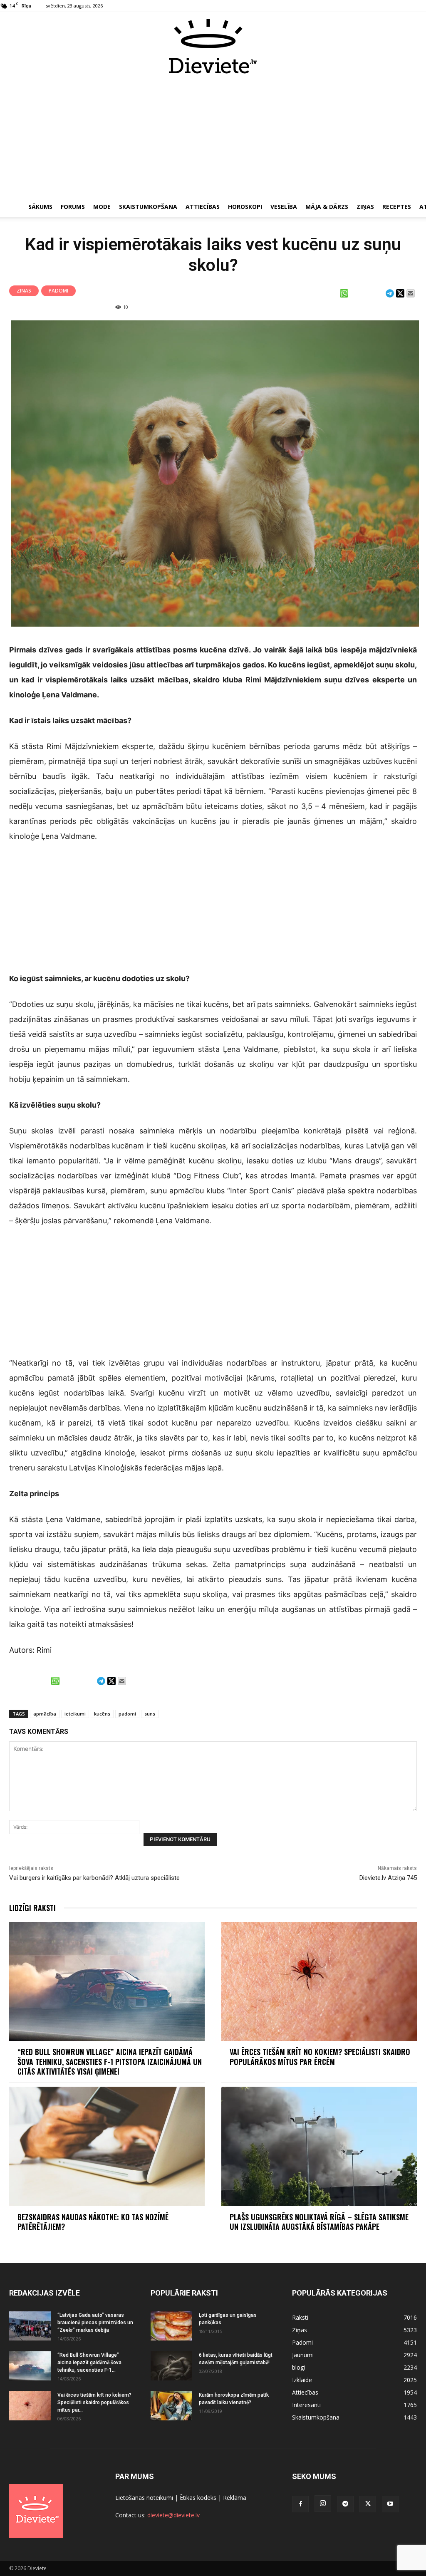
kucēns (102, 1714)
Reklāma (235, 2498)
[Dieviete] (213, 46)
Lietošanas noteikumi (144, 2498)
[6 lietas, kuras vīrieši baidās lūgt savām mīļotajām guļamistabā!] (171, 2366)
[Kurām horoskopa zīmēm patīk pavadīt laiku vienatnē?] (171, 2406)
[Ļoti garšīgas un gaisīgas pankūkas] (171, 2326)
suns (150, 1714)
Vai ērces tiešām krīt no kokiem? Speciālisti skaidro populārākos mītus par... (94, 2402)
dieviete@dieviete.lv (173, 2515)
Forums (73, 207)
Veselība (284, 207)
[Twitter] (368, 2504)
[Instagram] (323, 2504)
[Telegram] (345, 2504)
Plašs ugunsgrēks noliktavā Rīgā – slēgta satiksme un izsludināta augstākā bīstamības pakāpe (319, 2222)
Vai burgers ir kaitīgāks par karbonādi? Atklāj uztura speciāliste (94, 1878)
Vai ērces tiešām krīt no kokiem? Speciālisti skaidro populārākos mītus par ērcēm (320, 2057)
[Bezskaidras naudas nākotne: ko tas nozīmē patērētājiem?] (107, 2146)
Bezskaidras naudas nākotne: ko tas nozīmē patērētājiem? (93, 2222)
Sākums (40, 207)
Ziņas (365, 207)
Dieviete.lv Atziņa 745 (388, 1878)
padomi (127, 1714)
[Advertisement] (213, 136)
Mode (102, 207)
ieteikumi (75, 1714)
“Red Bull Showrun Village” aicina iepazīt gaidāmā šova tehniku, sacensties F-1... (89, 2363)
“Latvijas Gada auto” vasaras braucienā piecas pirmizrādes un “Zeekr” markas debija (95, 2323)
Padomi (58, 291)
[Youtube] (390, 2504)
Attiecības (203, 207)
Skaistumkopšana (148, 207)
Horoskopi (245, 207)
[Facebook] (300, 2504)
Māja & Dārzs (327, 207)
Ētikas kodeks (198, 2498)
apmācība (45, 1714)
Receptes (397, 207)
